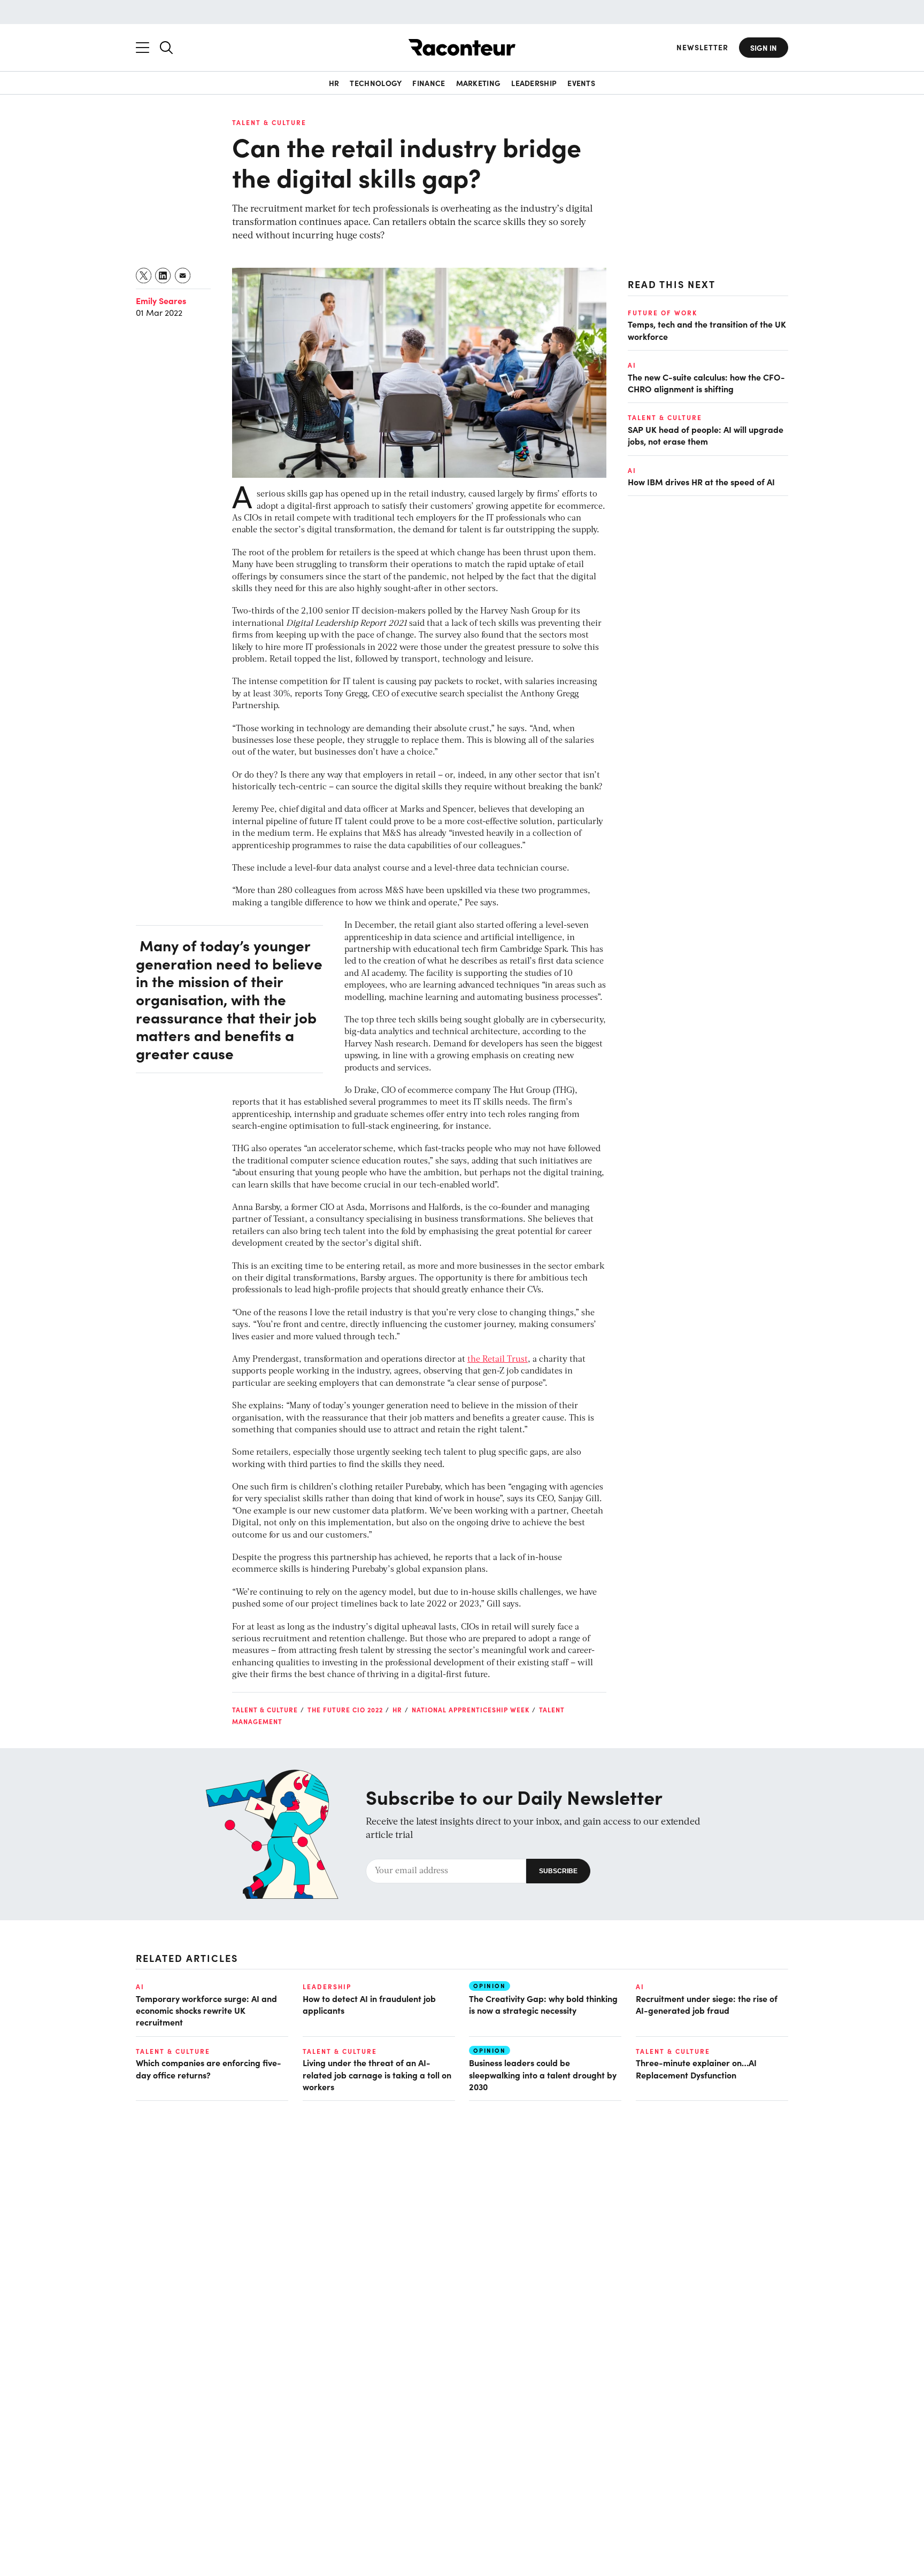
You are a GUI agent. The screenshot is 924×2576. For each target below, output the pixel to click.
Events (581, 83)
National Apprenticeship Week (471, 1710)
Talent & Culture (269, 122)
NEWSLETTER (702, 47)
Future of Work (663, 313)
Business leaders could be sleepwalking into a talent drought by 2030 (543, 2074)
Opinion (490, 1986)
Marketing (479, 83)
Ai (632, 365)
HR (334, 83)
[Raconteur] (462, 47)
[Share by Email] (183, 276)
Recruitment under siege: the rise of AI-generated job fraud (707, 2004)
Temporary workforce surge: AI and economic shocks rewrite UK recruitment (206, 2010)
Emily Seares (161, 300)
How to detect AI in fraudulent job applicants (369, 2004)
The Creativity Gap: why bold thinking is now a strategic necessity (543, 2004)
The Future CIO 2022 (345, 1710)
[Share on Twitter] (144, 276)
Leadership (534, 83)
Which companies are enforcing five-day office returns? (209, 2068)
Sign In (764, 48)
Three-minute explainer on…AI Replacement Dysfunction (696, 2068)
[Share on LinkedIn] (163, 276)
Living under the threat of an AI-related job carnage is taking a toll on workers (377, 2074)
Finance (429, 83)
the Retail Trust (498, 1360)
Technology (376, 83)
